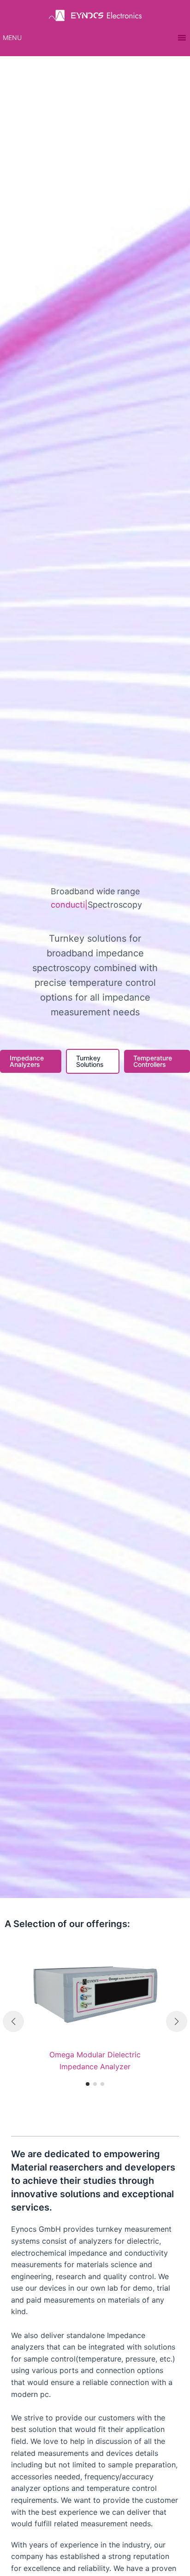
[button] (12, 38)
